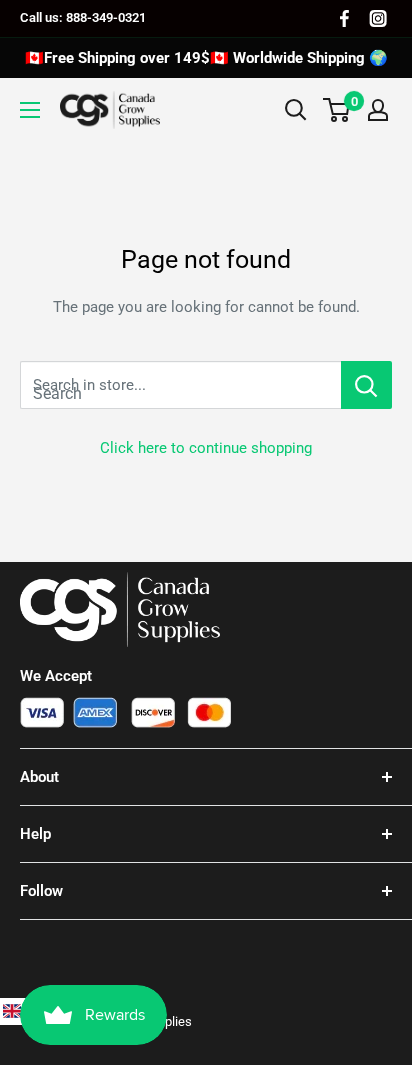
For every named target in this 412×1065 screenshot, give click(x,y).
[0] (337, 110)
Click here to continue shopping (206, 448)
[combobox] (180, 385)
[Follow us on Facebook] (344, 18)
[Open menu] (30, 110)
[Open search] (296, 110)
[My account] (378, 110)
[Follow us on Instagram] (378, 18)
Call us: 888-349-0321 (83, 17)
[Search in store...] (366, 385)
